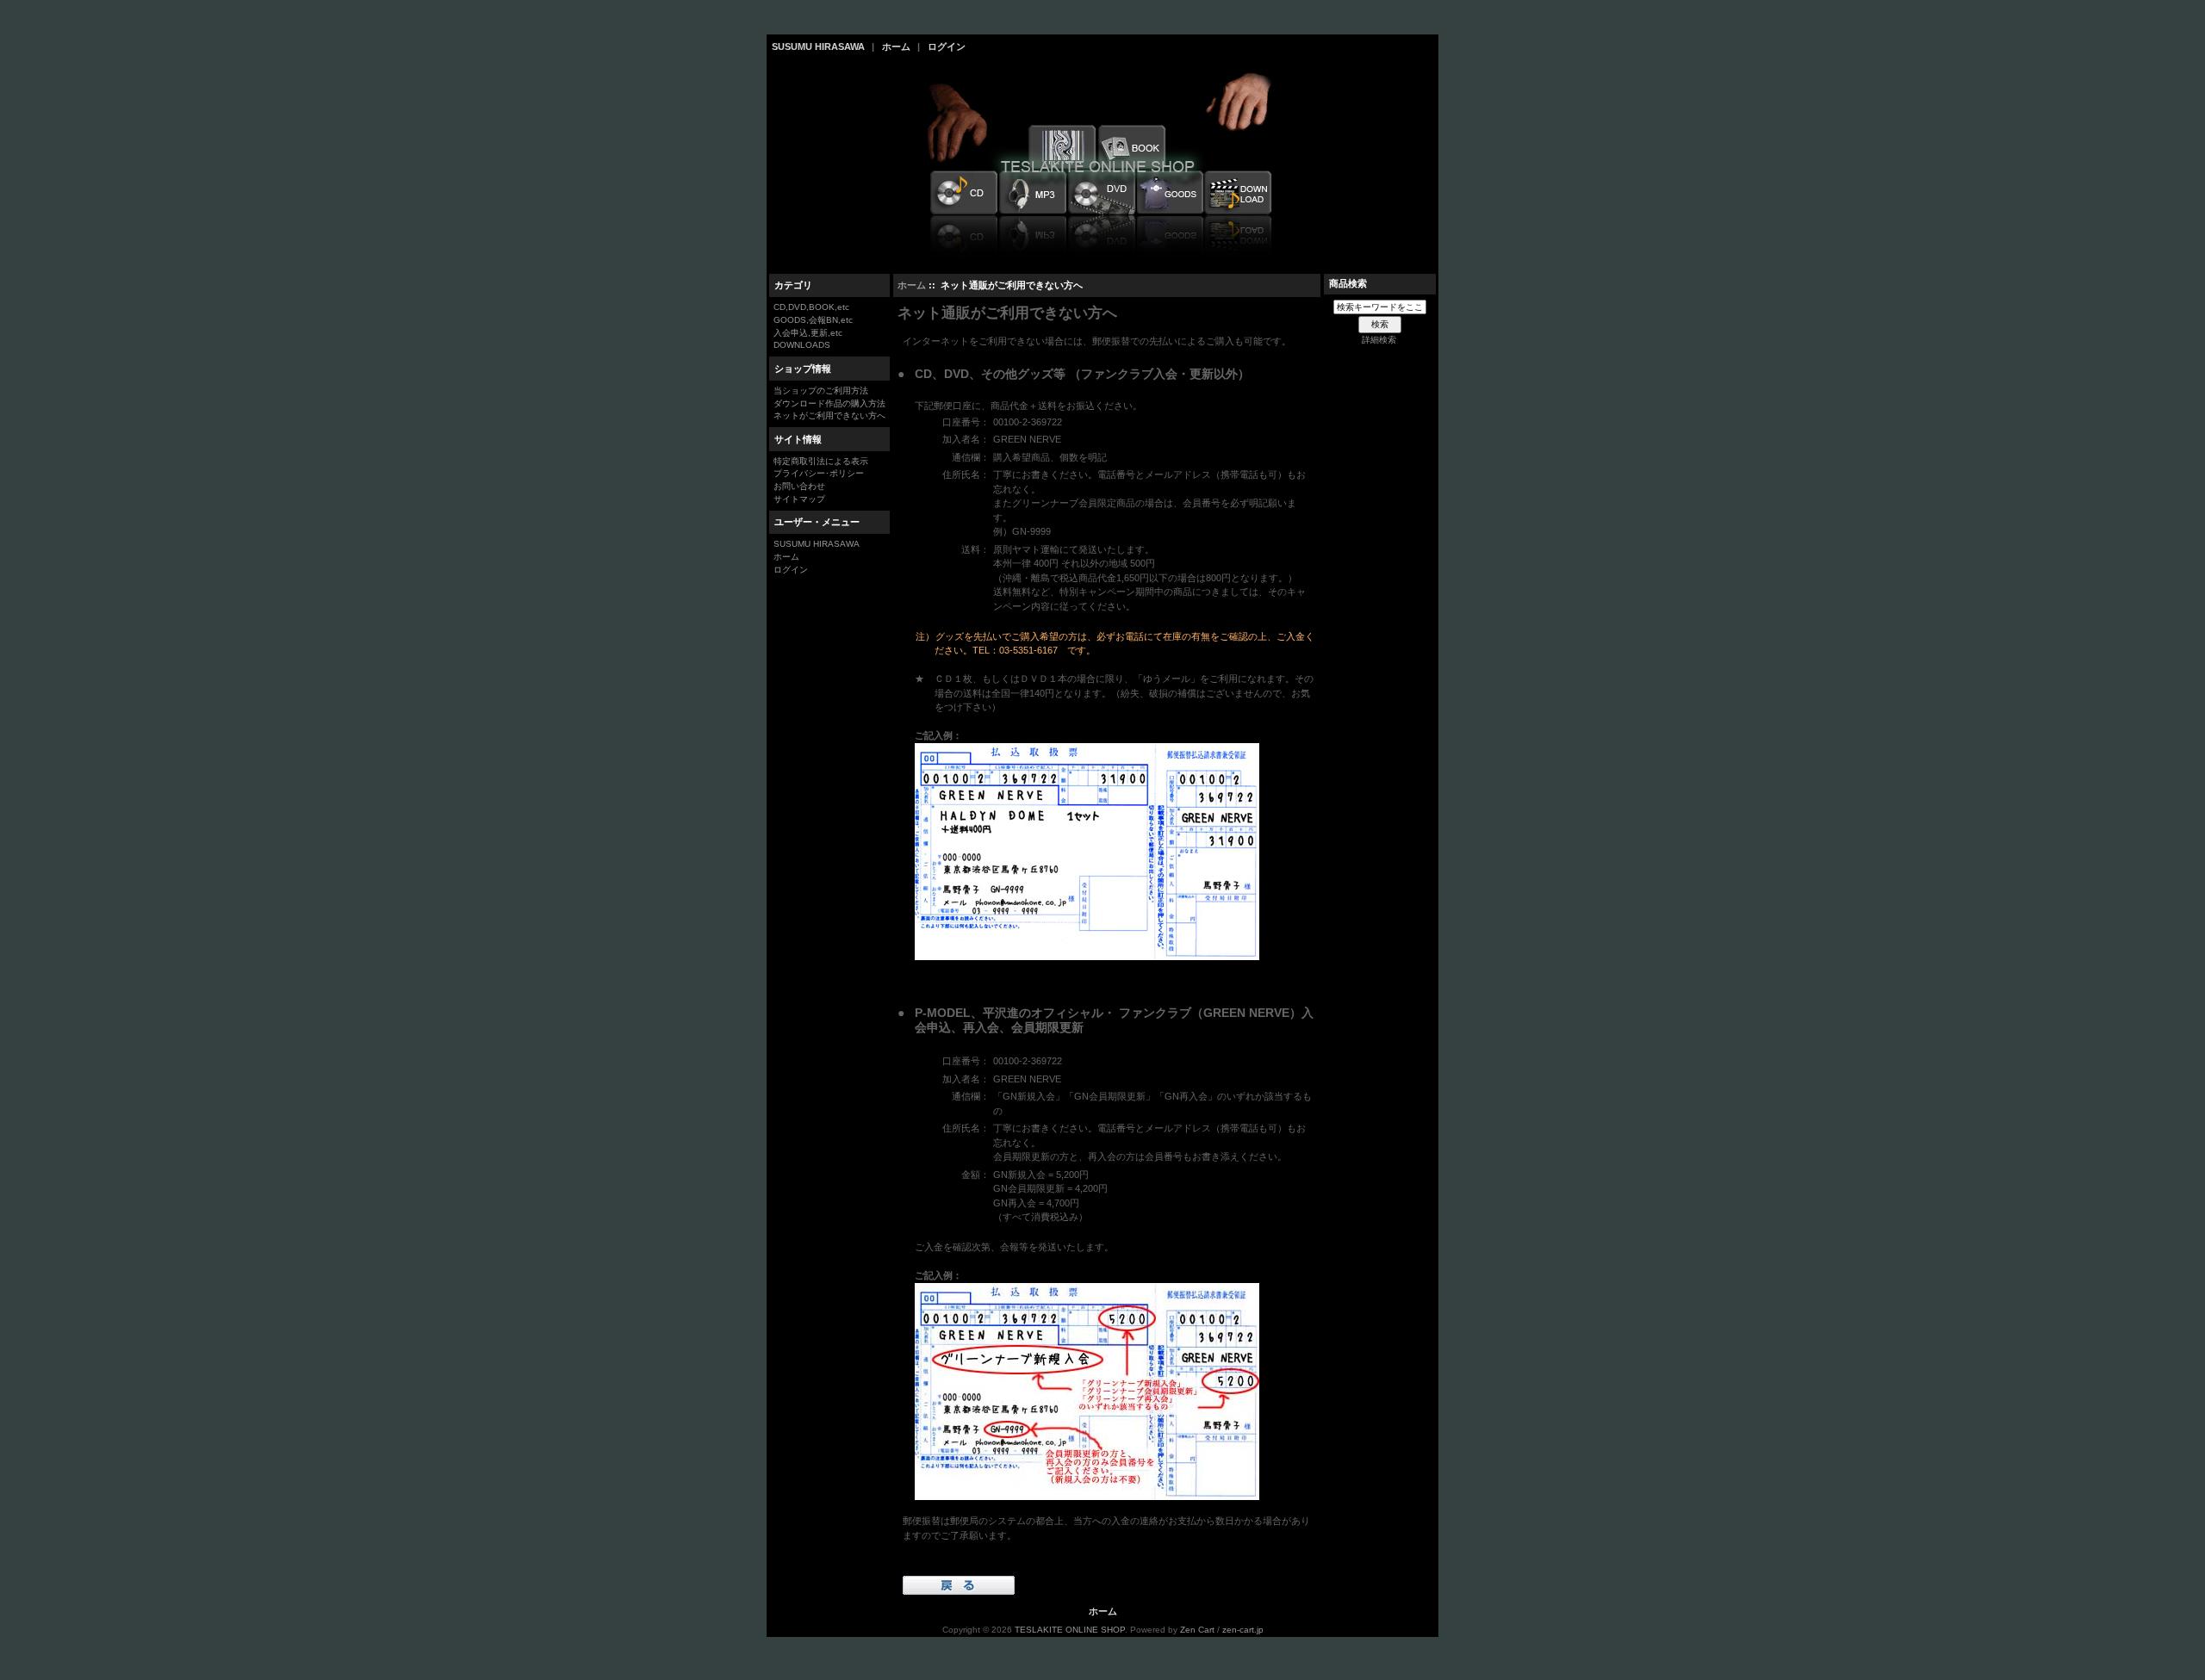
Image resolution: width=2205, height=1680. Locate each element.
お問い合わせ (799, 486)
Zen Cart (1197, 1630)
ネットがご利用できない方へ (829, 415)
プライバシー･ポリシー (819, 473)
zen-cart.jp (1243, 1630)
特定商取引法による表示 (821, 461)
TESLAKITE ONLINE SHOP (1070, 1630)
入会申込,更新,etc (808, 333)
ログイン (947, 46)
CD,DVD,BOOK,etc (811, 307)
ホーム (896, 46)
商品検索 (1348, 283)
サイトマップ (799, 499)
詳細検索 (1379, 340)
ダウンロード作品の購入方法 (829, 403)
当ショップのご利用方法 (821, 391)
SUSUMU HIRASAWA (818, 46)
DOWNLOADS (802, 345)
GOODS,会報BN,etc (813, 320)
